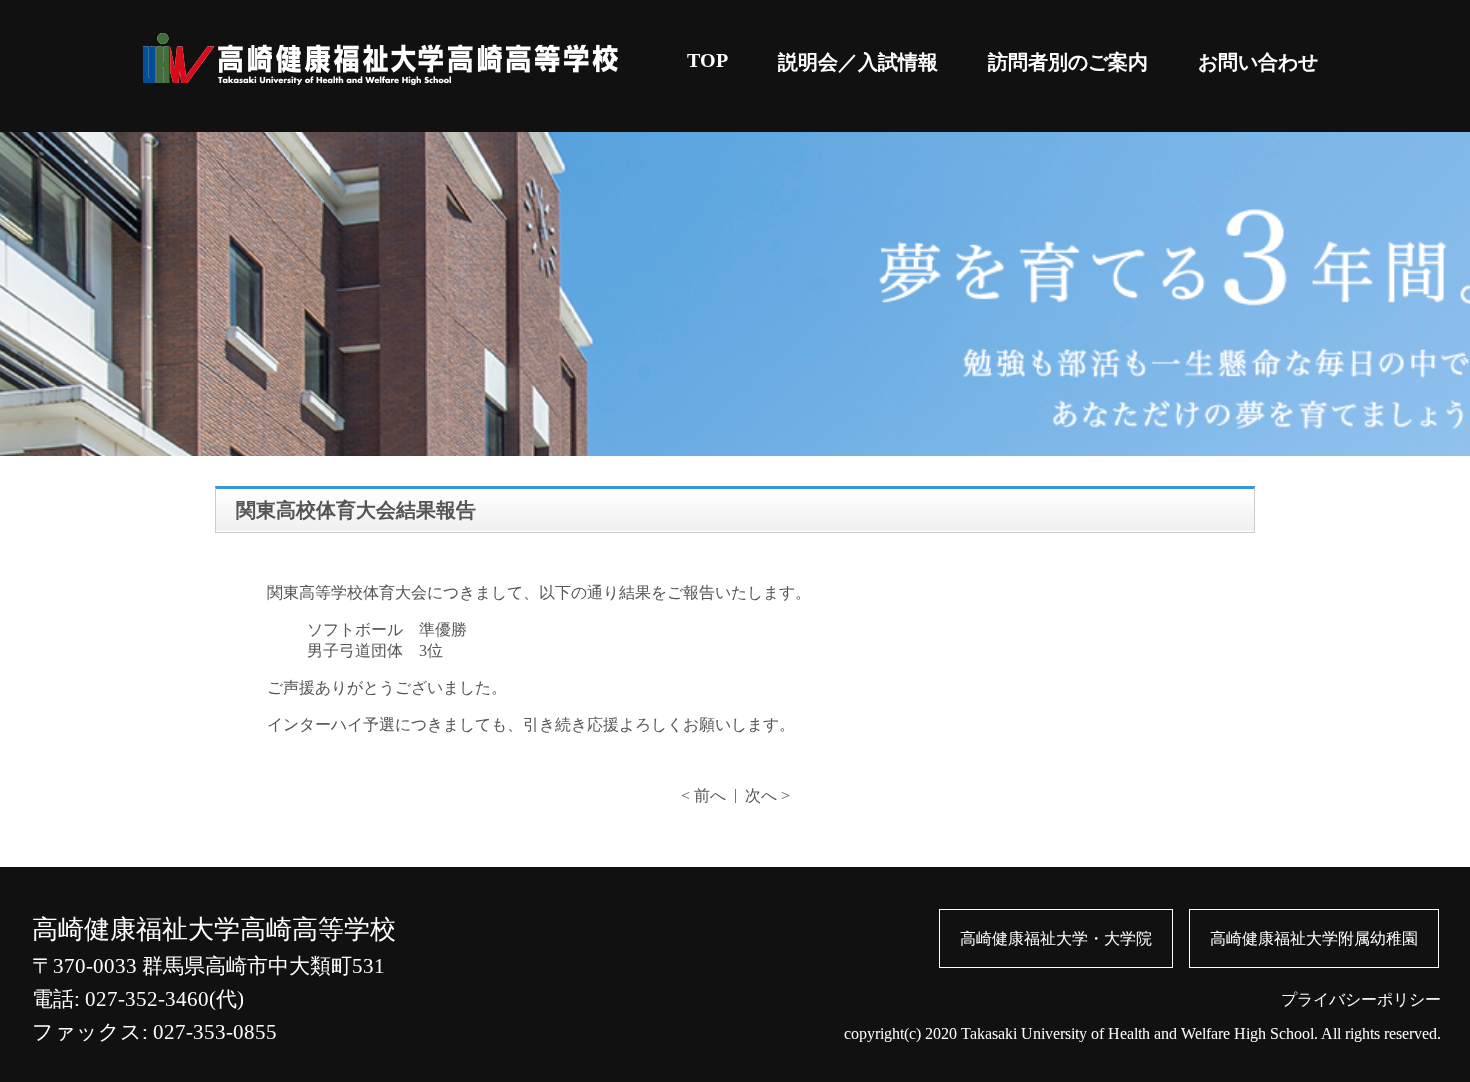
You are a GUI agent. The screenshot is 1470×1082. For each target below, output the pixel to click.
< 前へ (703, 795)
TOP (707, 60)
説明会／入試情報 (858, 62)
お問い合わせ (1258, 62)
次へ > (767, 795)
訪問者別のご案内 (1068, 62)
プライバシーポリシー (1361, 999)
